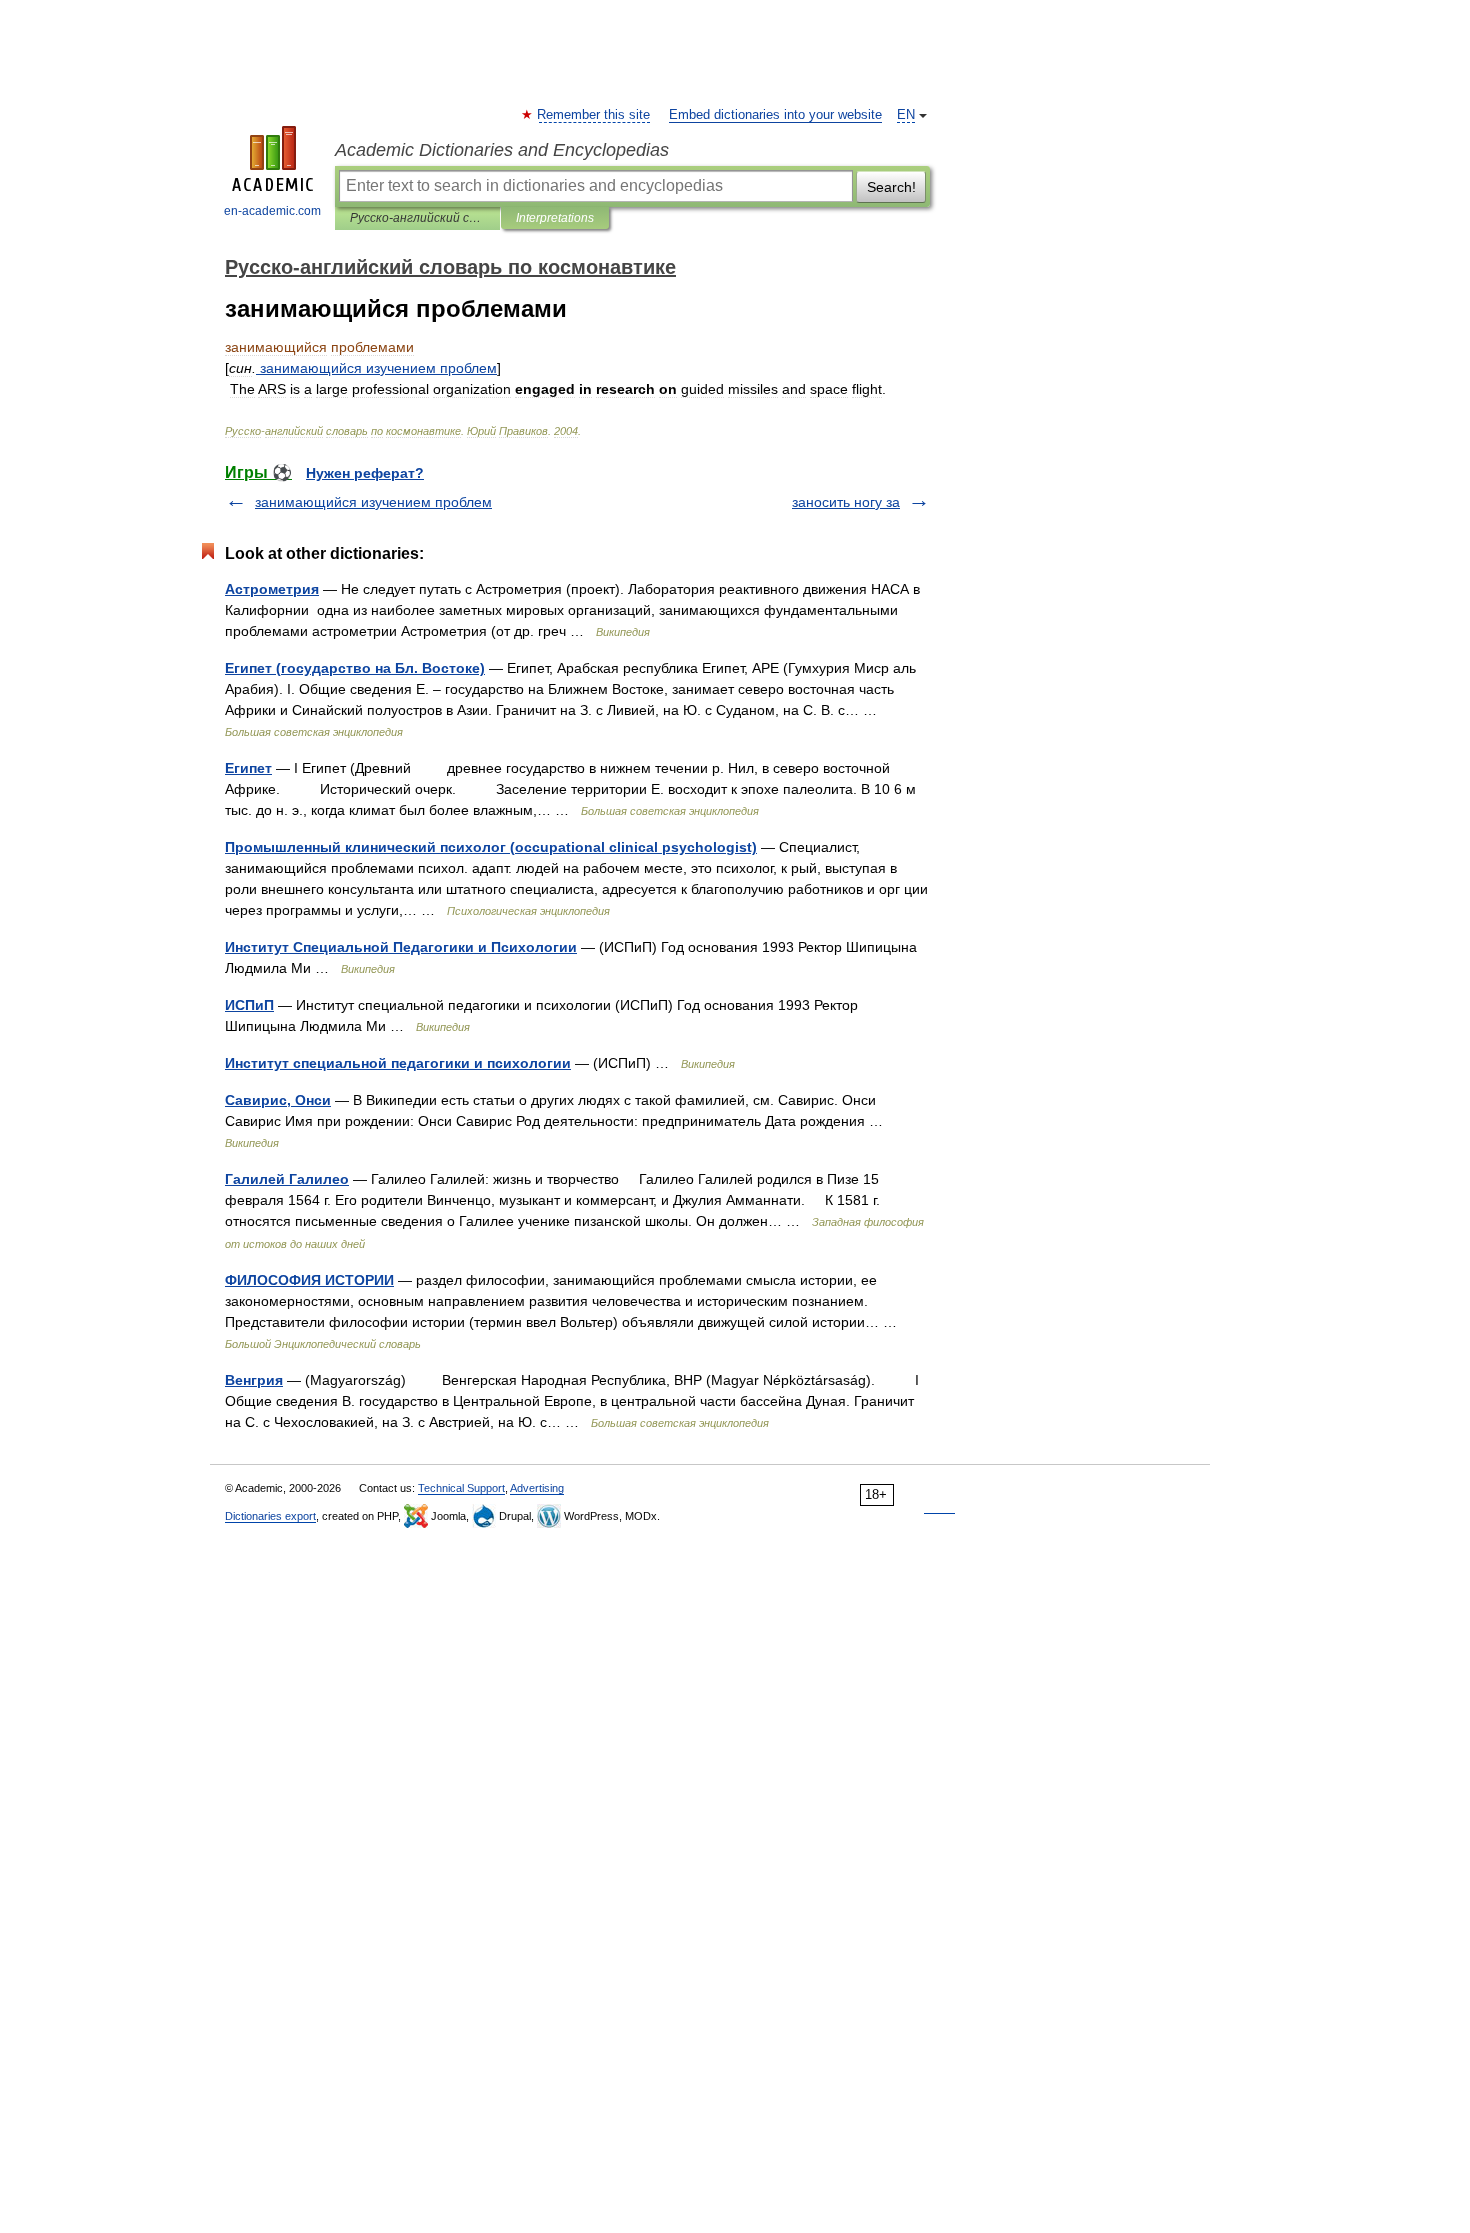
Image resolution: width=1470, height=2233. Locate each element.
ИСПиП (249, 1005)
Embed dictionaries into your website (775, 115)
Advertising (537, 1488)
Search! (891, 187)
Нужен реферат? (365, 473)
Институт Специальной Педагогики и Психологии (401, 947)
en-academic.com (272, 211)
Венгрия (254, 1380)
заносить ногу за (846, 502)
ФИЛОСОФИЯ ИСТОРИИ (309, 1280)
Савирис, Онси (278, 1100)
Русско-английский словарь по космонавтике (417, 218)
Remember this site (594, 115)
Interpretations (555, 218)
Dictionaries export (270, 1516)
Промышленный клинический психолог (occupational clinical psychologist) (491, 847)
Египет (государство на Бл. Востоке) (355, 668)
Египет (248, 768)
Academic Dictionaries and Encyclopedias (502, 150)
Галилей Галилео (287, 1179)
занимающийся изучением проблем (373, 502)
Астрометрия (272, 589)
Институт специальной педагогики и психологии (398, 1063)
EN (906, 115)
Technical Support (461, 1488)
